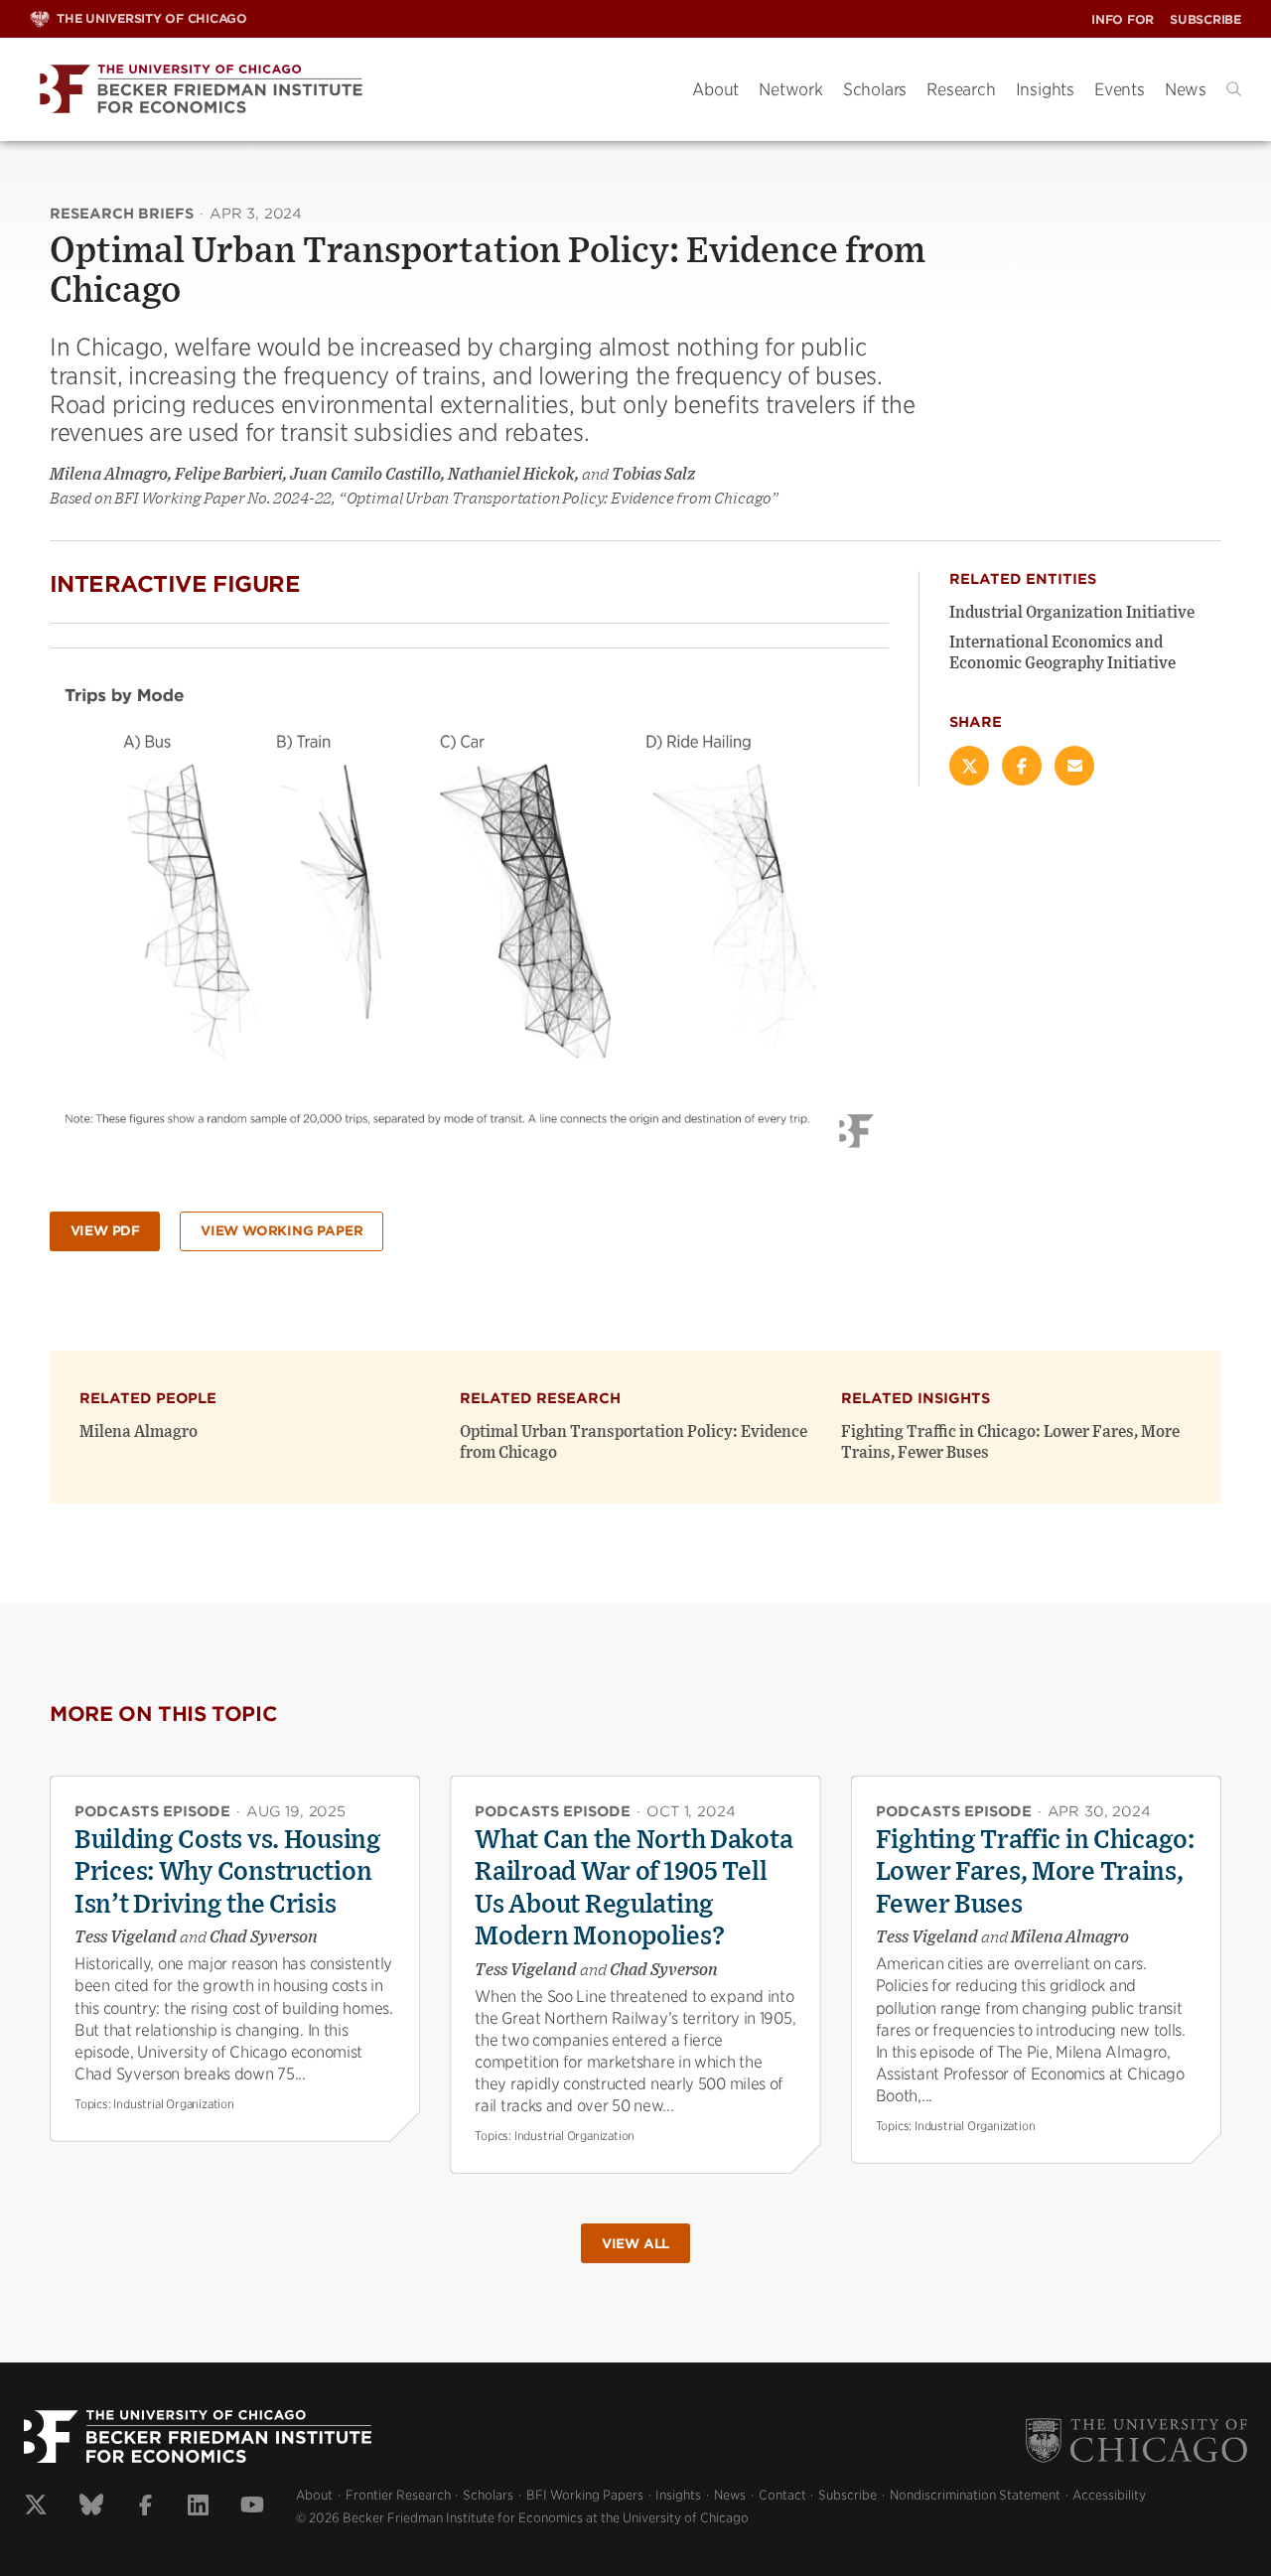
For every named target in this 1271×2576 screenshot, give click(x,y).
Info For (1123, 19)
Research (961, 89)
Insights (1045, 89)
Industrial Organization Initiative (1072, 613)
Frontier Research (398, 2495)
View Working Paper (282, 1231)
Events (1120, 89)
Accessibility (1109, 2495)
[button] (1234, 89)
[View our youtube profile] (252, 2507)
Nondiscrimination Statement (975, 2495)
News (1186, 89)
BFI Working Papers (585, 2495)
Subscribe (1205, 19)
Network (791, 89)
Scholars (875, 89)
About (715, 89)
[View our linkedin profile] (198, 2507)
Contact (782, 2495)
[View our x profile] (36, 2507)
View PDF (105, 1231)
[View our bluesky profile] (91, 2507)
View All (635, 2244)
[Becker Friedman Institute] (346, 90)
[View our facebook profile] (145, 2507)
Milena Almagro (139, 1432)
